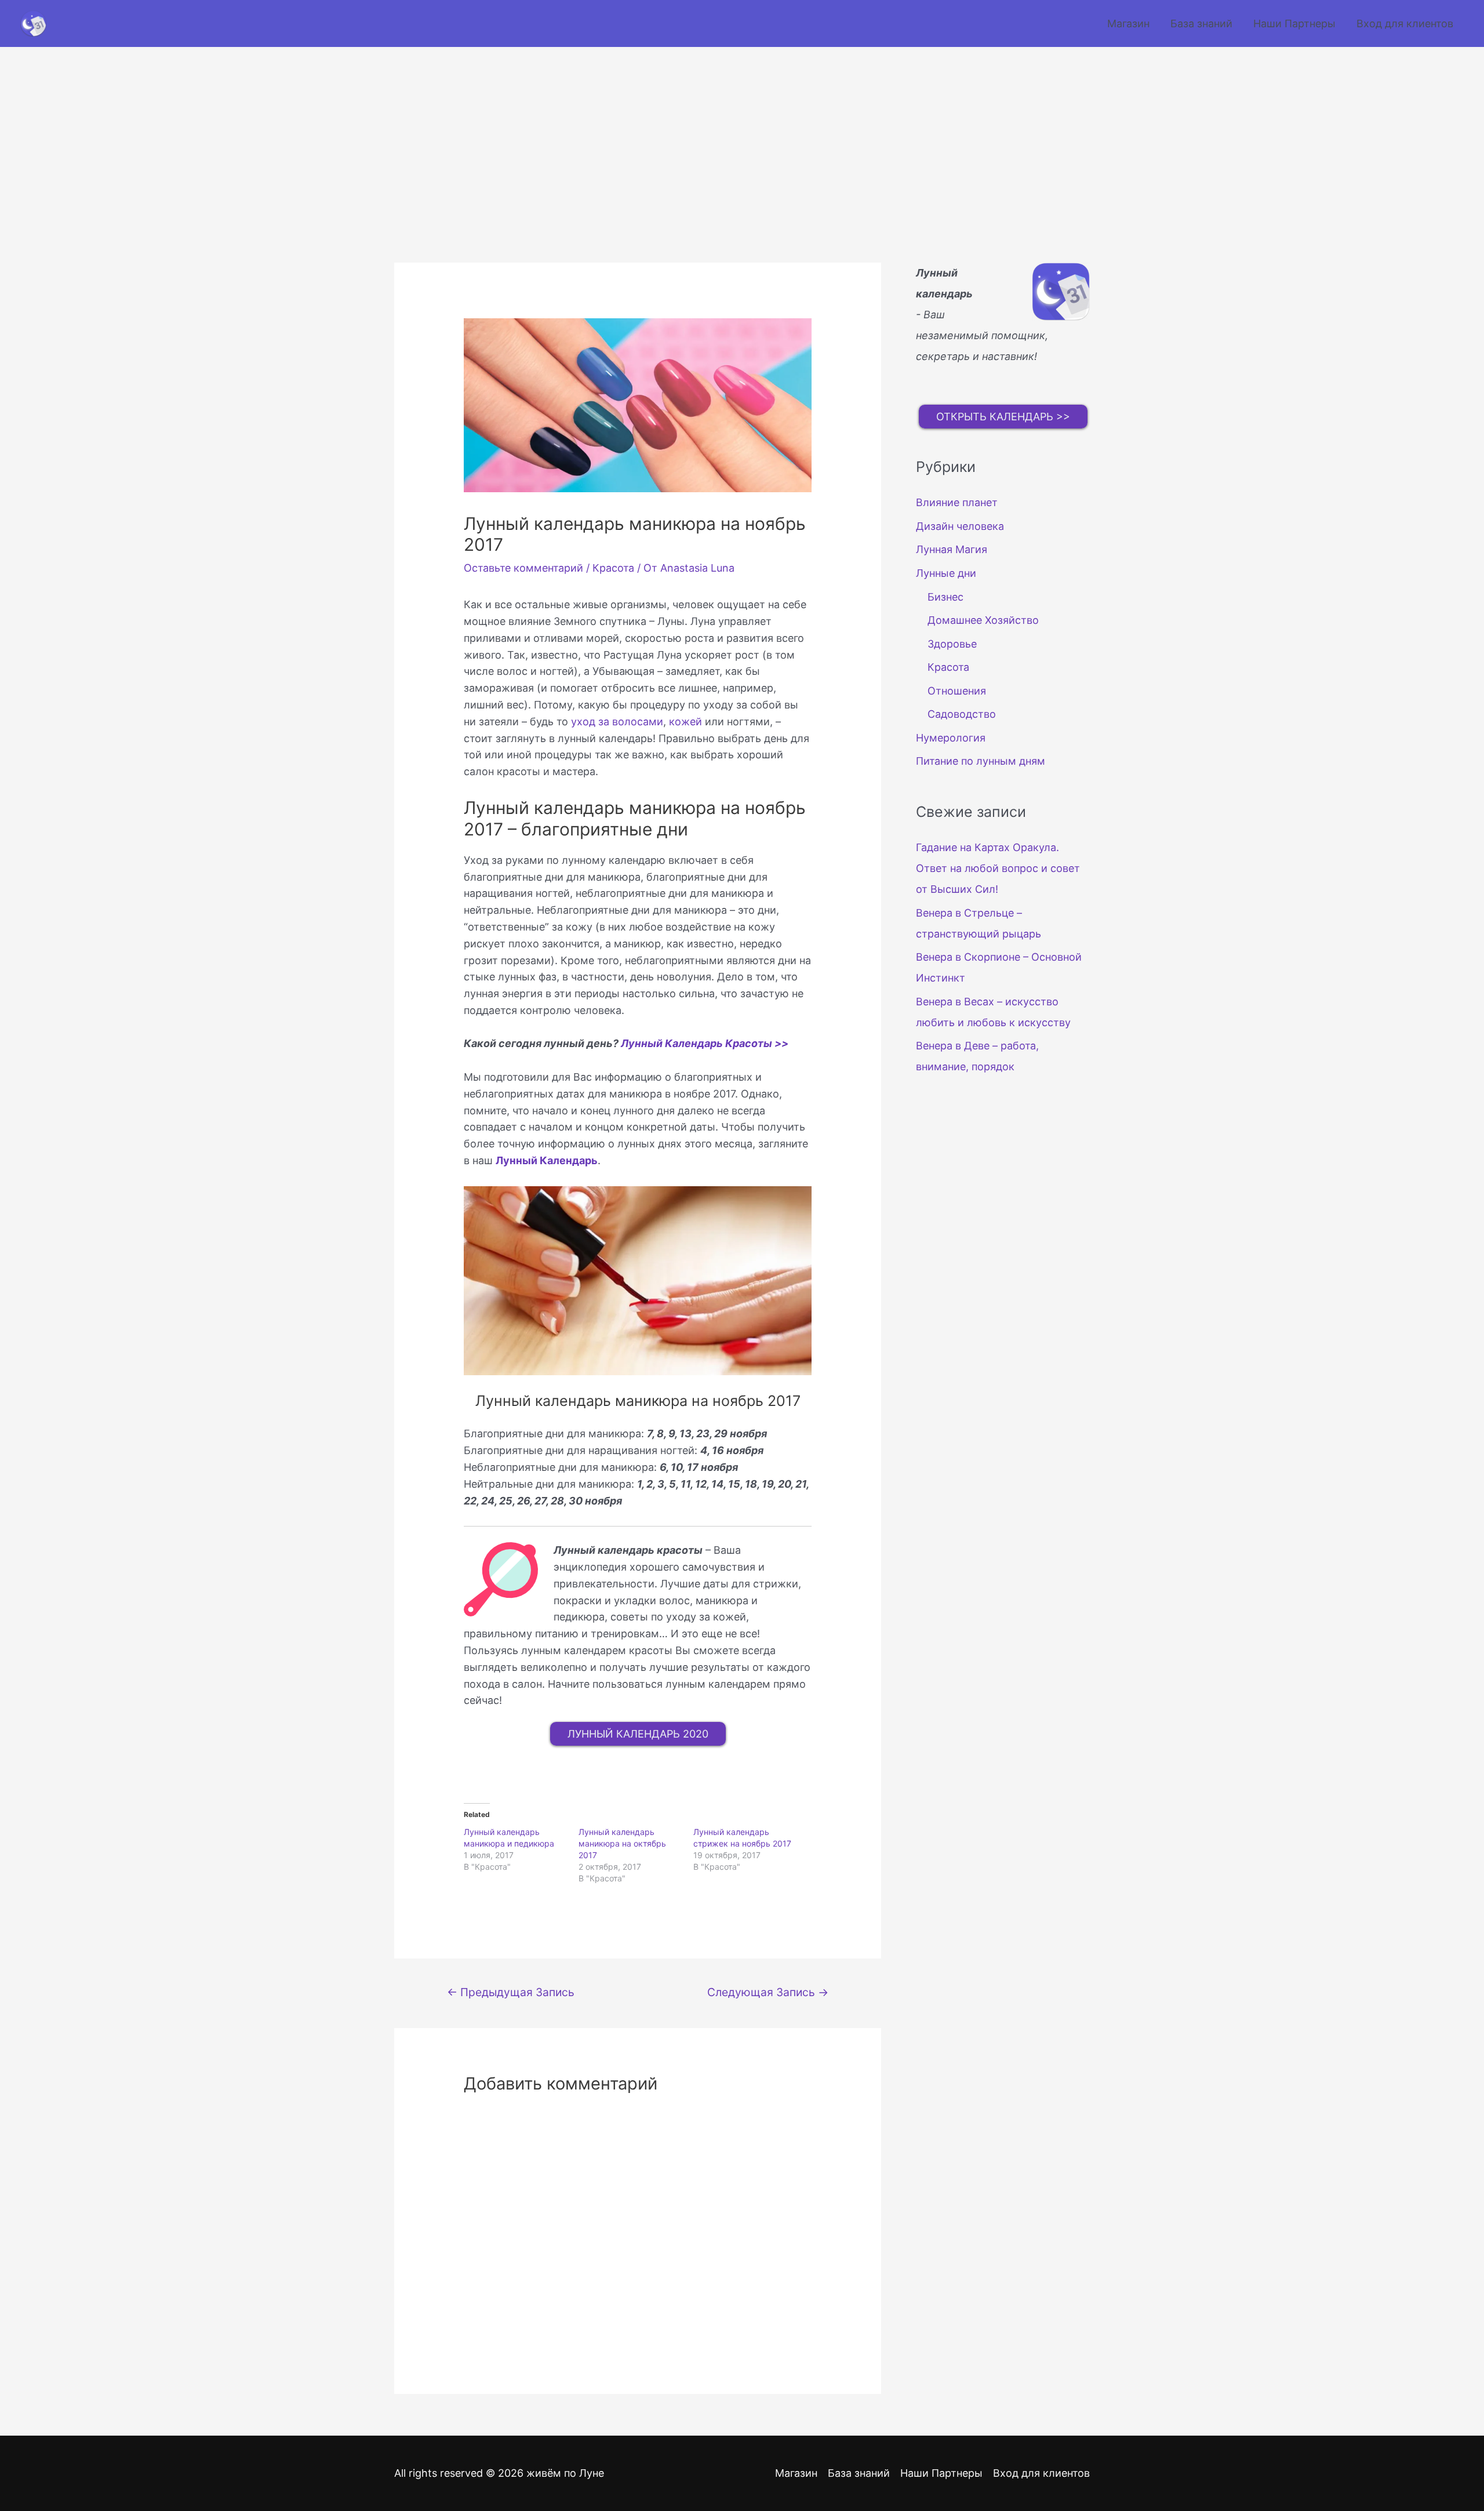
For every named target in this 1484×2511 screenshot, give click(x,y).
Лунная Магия (952, 549)
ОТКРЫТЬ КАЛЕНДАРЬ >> (1003, 417)
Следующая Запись (768, 1992)
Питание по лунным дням (981, 761)
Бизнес (945, 597)
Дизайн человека (960, 526)
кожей (685, 722)
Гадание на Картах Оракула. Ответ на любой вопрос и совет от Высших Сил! (998, 868)
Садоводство (962, 714)
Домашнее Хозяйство (983, 620)
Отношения (957, 691)
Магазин (1128, 23)
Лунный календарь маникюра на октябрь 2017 (622, 1843)
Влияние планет (957, 502)
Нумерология (951, 738)
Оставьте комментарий (523, 568)
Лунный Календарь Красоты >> (705, 1043)
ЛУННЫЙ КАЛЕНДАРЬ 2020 (638, 1734)
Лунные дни (946, 573)
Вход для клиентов (1405, 23)
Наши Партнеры (1294, 23)
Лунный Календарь (547, 1160)
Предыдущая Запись (511, 1992)
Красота (613, 568)
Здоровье (952, 644)
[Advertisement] (742, 134)
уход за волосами (617, 722)
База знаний (1201, 23)
